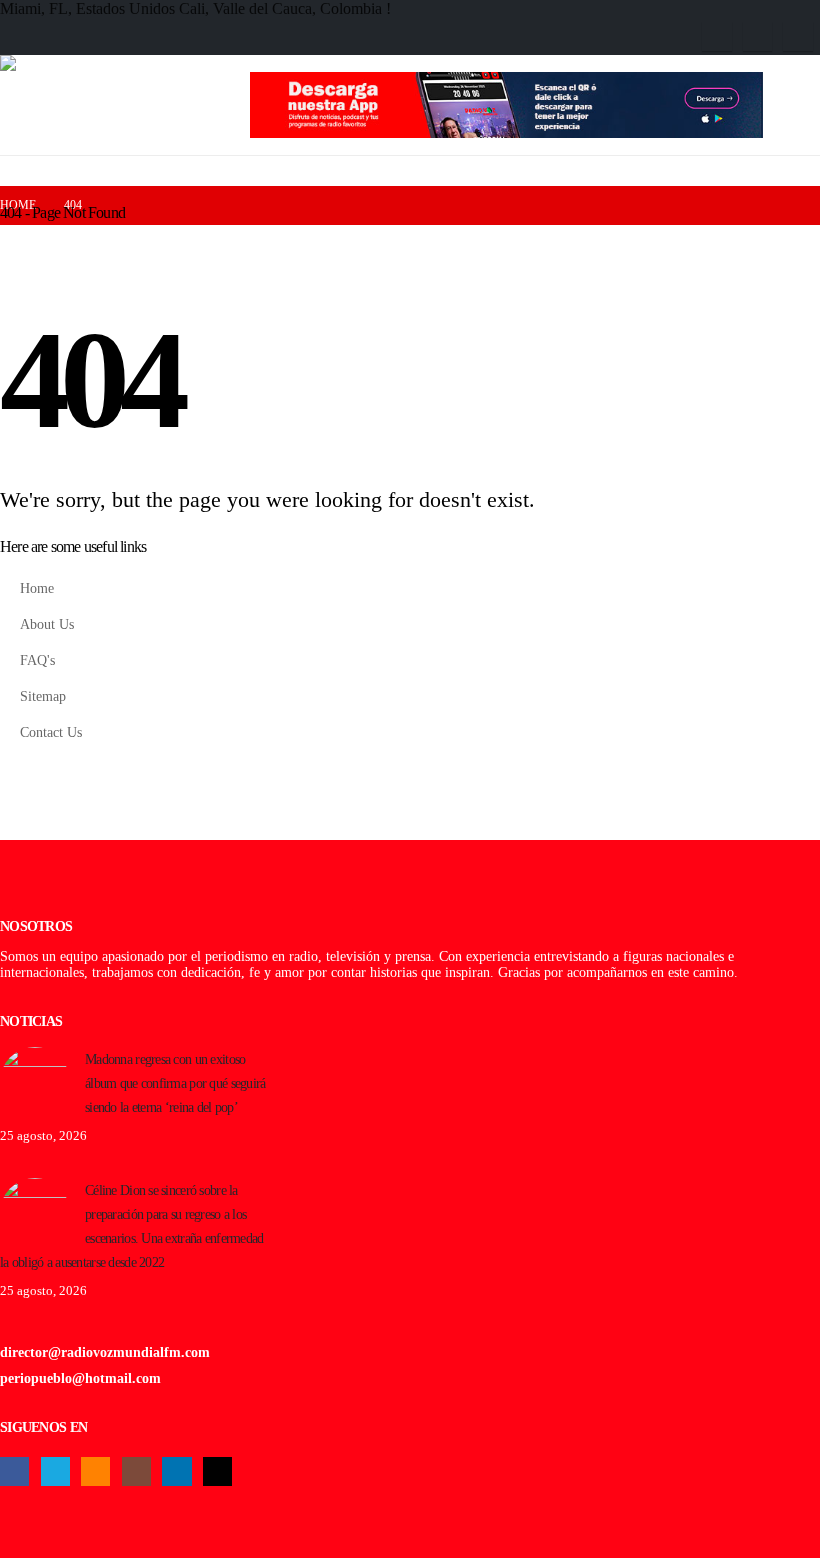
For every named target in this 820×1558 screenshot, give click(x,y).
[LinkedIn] (797, 36)
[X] (757, 36)
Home (37, 588)
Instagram (136, 1471)
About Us (47, 624)
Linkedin (176, 1471)
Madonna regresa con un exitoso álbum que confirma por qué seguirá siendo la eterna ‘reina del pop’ (175, 1083)
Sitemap (43, 696)
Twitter (55, 1471)
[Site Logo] (125, 105)
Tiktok (217, 1471)
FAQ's (37, 660)
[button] (807, 114)
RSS (95, 1471)
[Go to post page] (35, 1080)
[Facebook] (716, 36)
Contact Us (51, 732)
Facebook (14, 1471)
